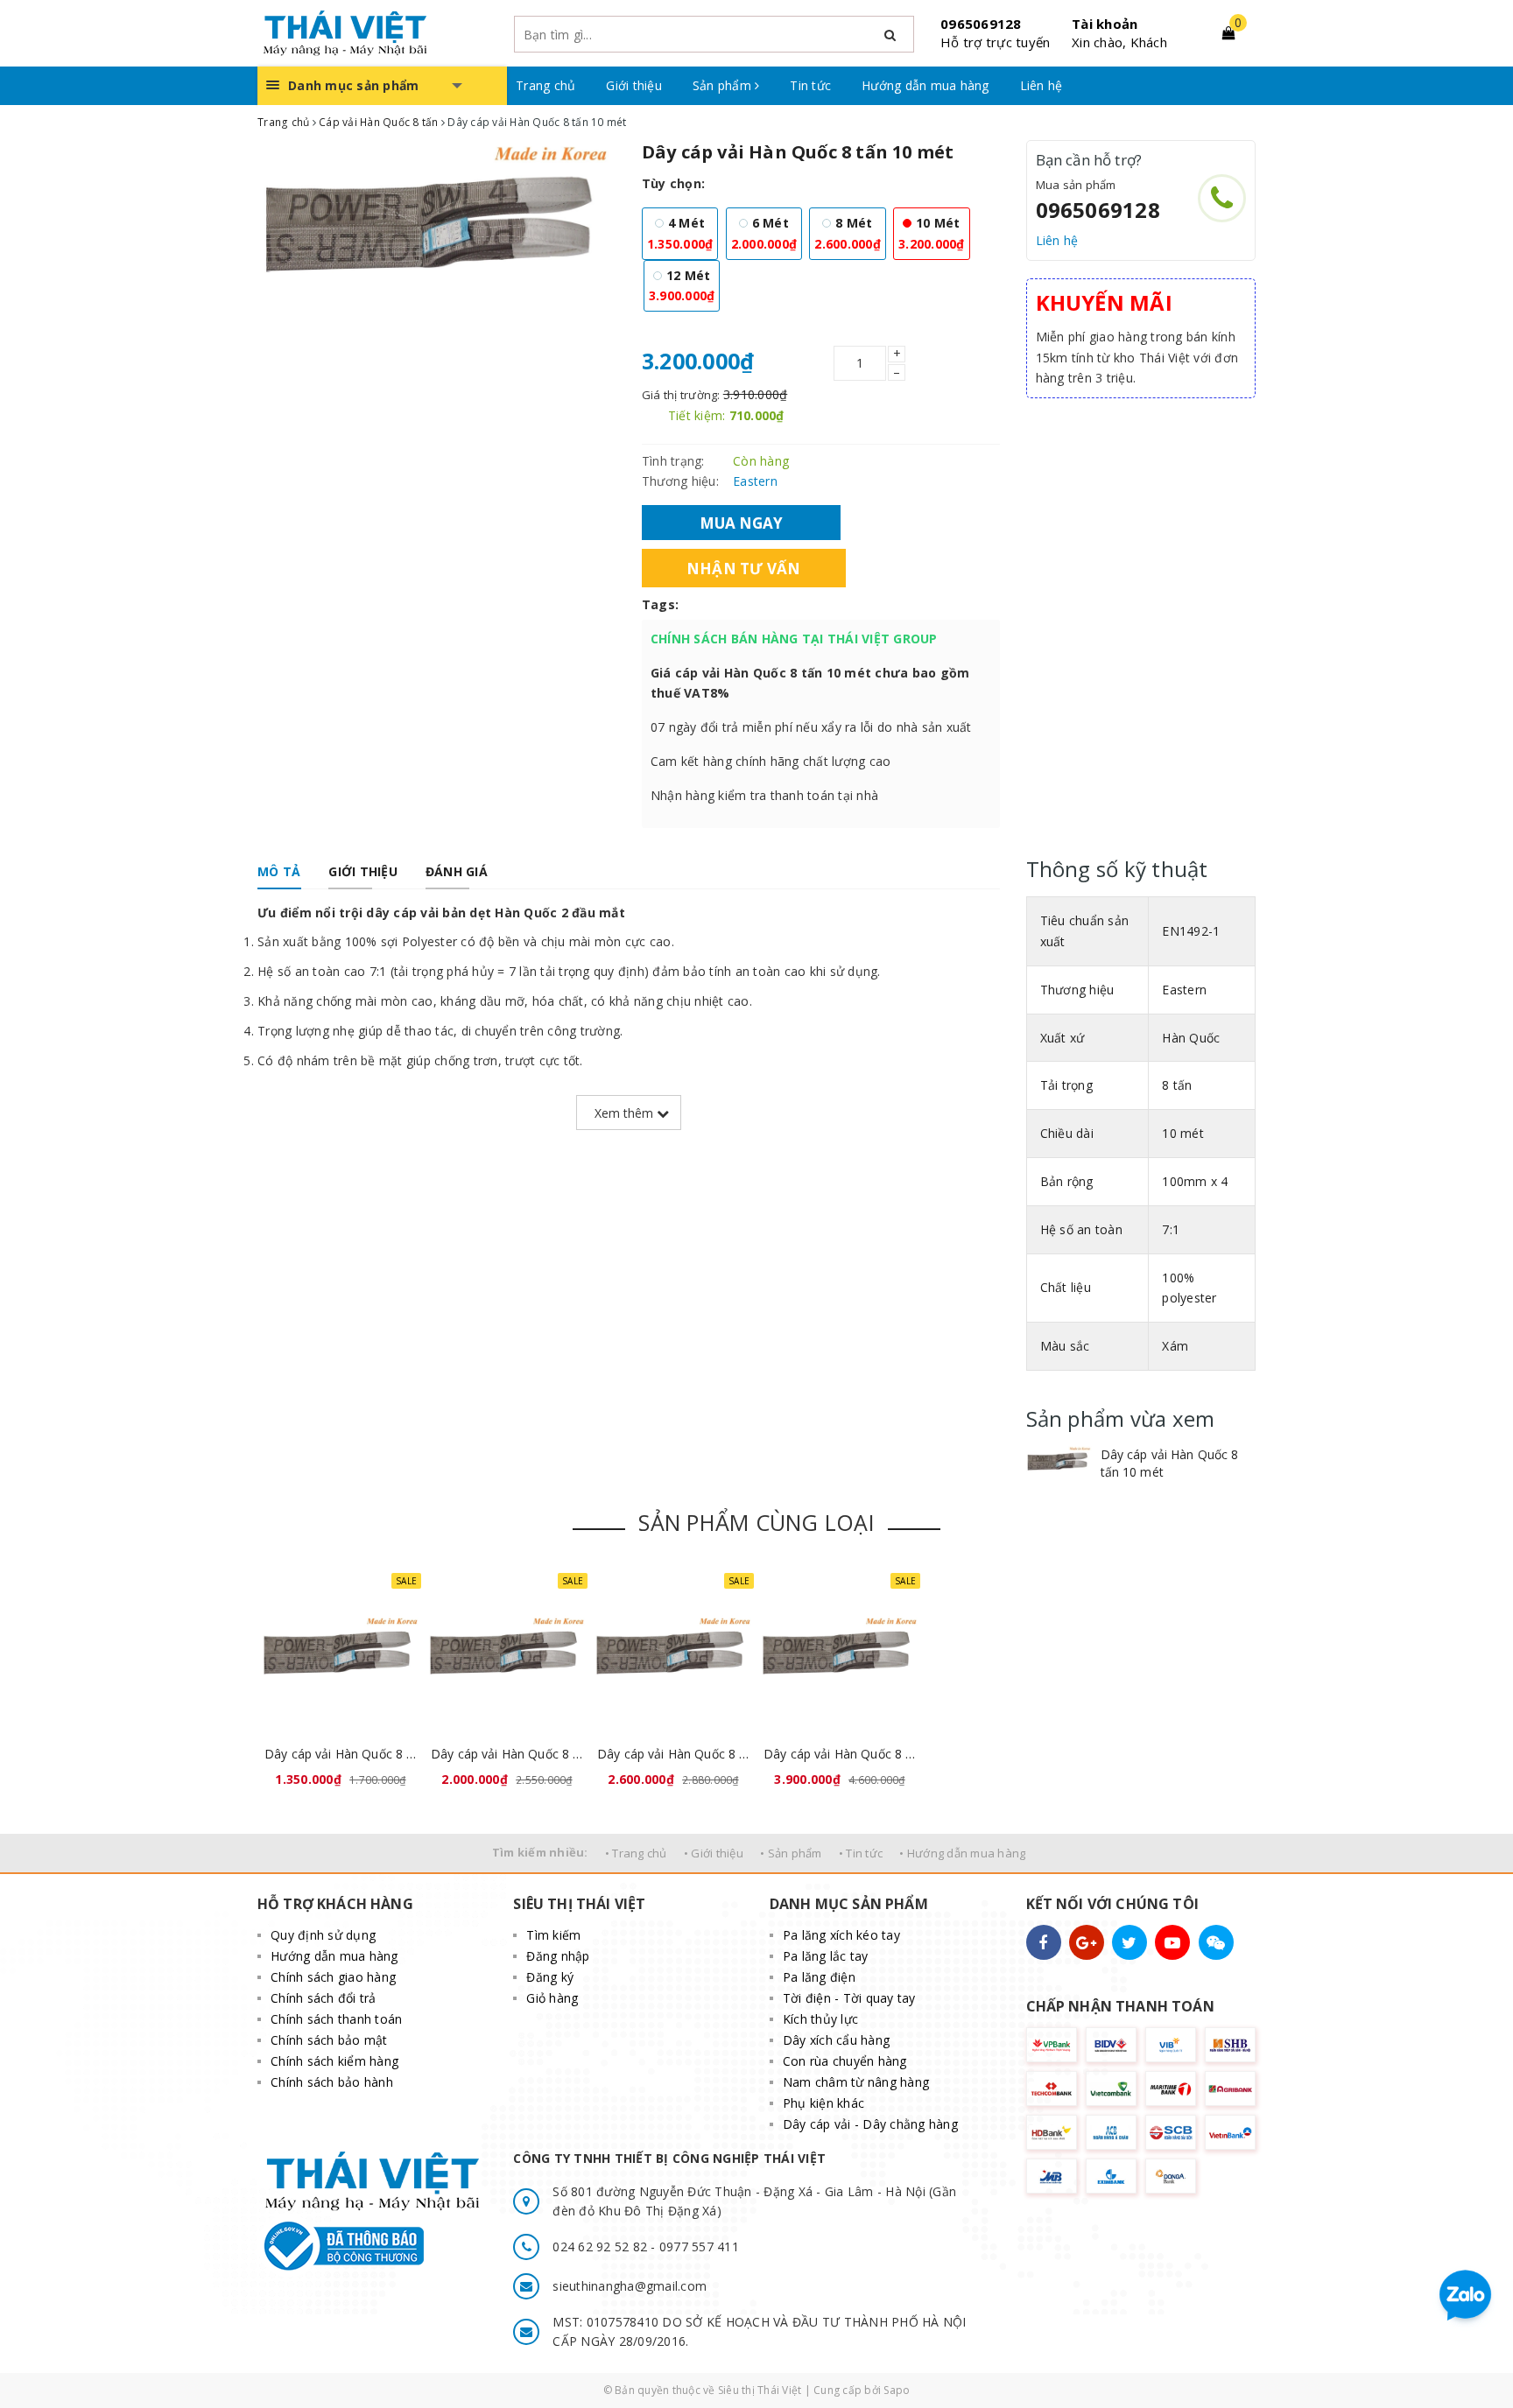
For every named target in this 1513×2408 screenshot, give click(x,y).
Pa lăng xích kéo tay (841, 1935)
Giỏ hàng (552, 1998)
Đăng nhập (558, 1956)
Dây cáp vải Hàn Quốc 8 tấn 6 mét (507, 1754)
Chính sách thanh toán (336, 2019)
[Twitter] (1129, 1942)
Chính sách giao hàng (333, 1977)
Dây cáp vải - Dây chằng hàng (870, 2124)
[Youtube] (1172, 1942)
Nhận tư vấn (744, 568)
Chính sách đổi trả (324, 1998)
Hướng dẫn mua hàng (925, 85)
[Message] (1216, 1942)
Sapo (897, 2390)
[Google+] (1087, 1942)
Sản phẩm (724, 85)
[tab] (279, 872)
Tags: (660, 604)
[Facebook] (1044, 1942)
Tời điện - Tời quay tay (849, 1998)
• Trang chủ (636, 1853)
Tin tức (810, 85)
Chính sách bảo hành (332, 2082)
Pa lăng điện (819, 1977)
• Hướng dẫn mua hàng (962, 1853)
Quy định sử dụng (323, 1935)
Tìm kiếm (553, 1935)
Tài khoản (1105, 24)
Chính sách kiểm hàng (334, 2061)
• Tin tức (861, 1853)
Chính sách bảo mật (329, 2040)
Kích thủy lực (820, 2019)
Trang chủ (545, 85)
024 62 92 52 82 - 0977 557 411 (646, 2247)
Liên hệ (1042, 85)
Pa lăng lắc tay (826, 1956)
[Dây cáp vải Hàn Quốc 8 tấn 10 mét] (1059, 1462)
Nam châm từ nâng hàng (856, 2082)
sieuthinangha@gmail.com (630, 2286)
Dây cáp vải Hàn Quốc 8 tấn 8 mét (673, 1754)
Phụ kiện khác (823, 2103)
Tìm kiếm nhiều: (540, 1852)
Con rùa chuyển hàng (845, 2061)
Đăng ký (550, 1977)
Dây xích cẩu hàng (836, 2040)
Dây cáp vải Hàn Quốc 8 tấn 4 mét (341, 1754)
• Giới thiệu (714, 1853)
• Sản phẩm (791, 1853)
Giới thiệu (634, 85)
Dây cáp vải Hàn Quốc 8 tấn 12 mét (840, 1754)
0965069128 (981, 24)
